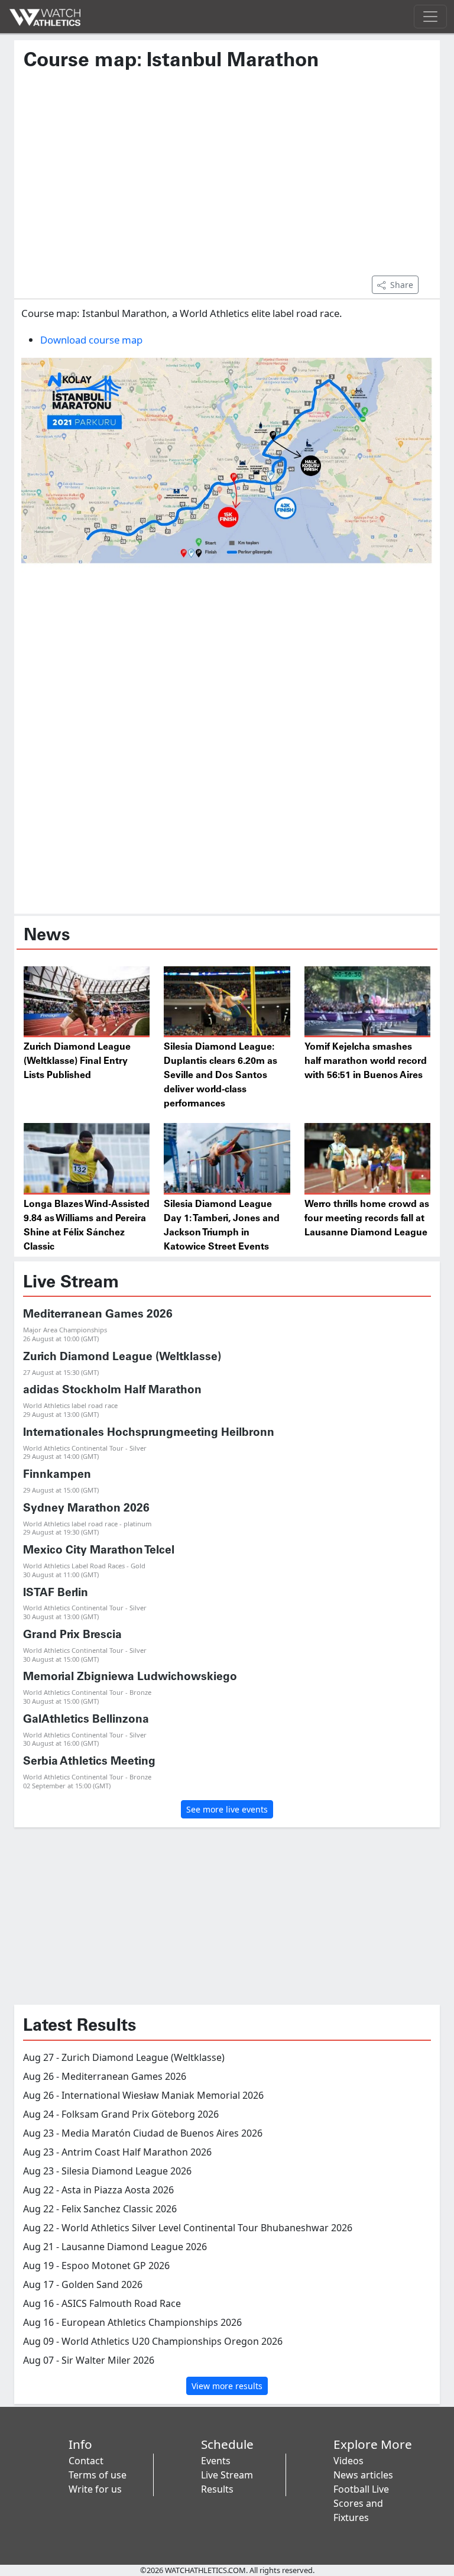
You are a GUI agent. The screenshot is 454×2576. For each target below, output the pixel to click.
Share (402, 285)
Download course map (91, 340)
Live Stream (227, 2475)
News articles (363, 2475)
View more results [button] (227, 2386)
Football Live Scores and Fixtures (361, 2503)
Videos (348, 2461)
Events (216, 2461)
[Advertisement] (227, 179)
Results (217, 2489)
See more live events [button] (227, 1809)
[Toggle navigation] (430, 17)
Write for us (95, 2489)
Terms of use (98, 2475)
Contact (86, 2461)
